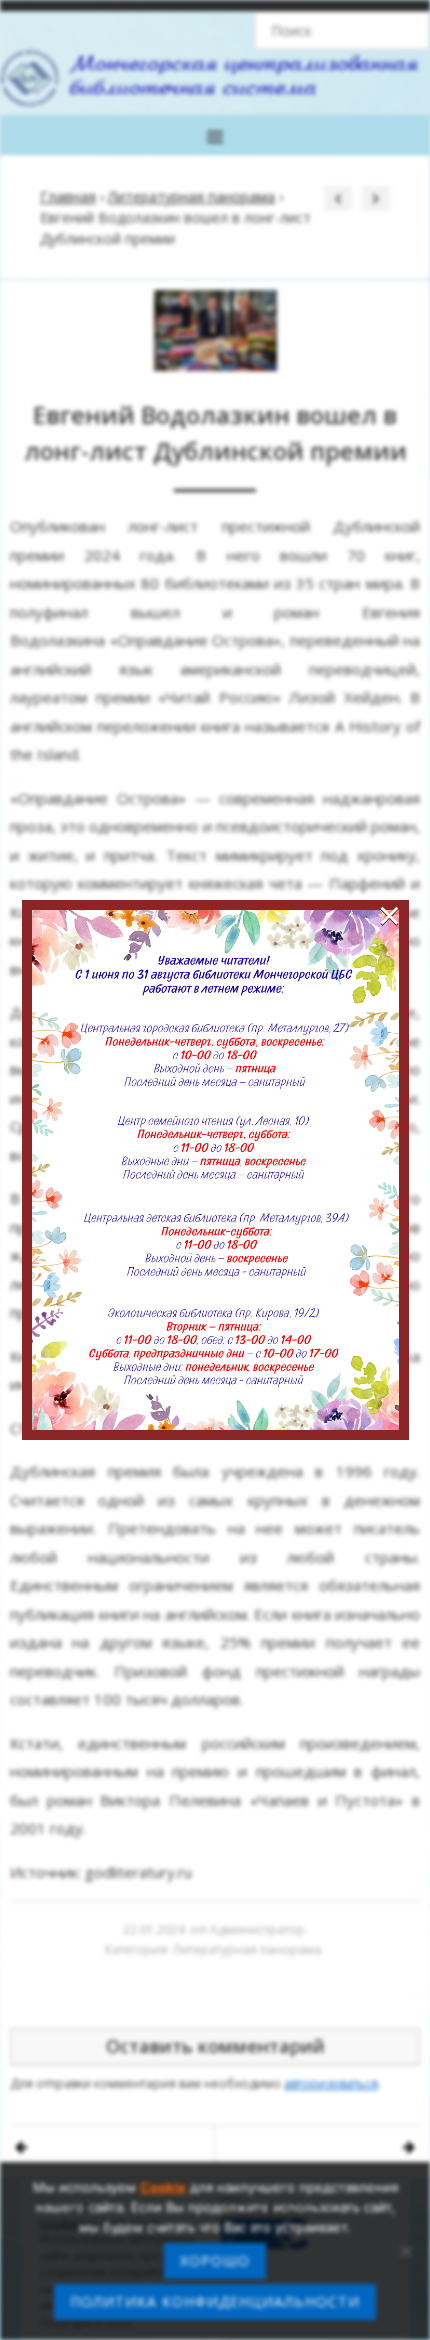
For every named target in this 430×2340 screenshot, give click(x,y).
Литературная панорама (191, 196)
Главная (68, 196)
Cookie (163, 2187)
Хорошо (215, 2260)
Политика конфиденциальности (215, 2301)
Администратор (257, 1929)
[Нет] (405, 2251)
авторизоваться (331, 2083)
